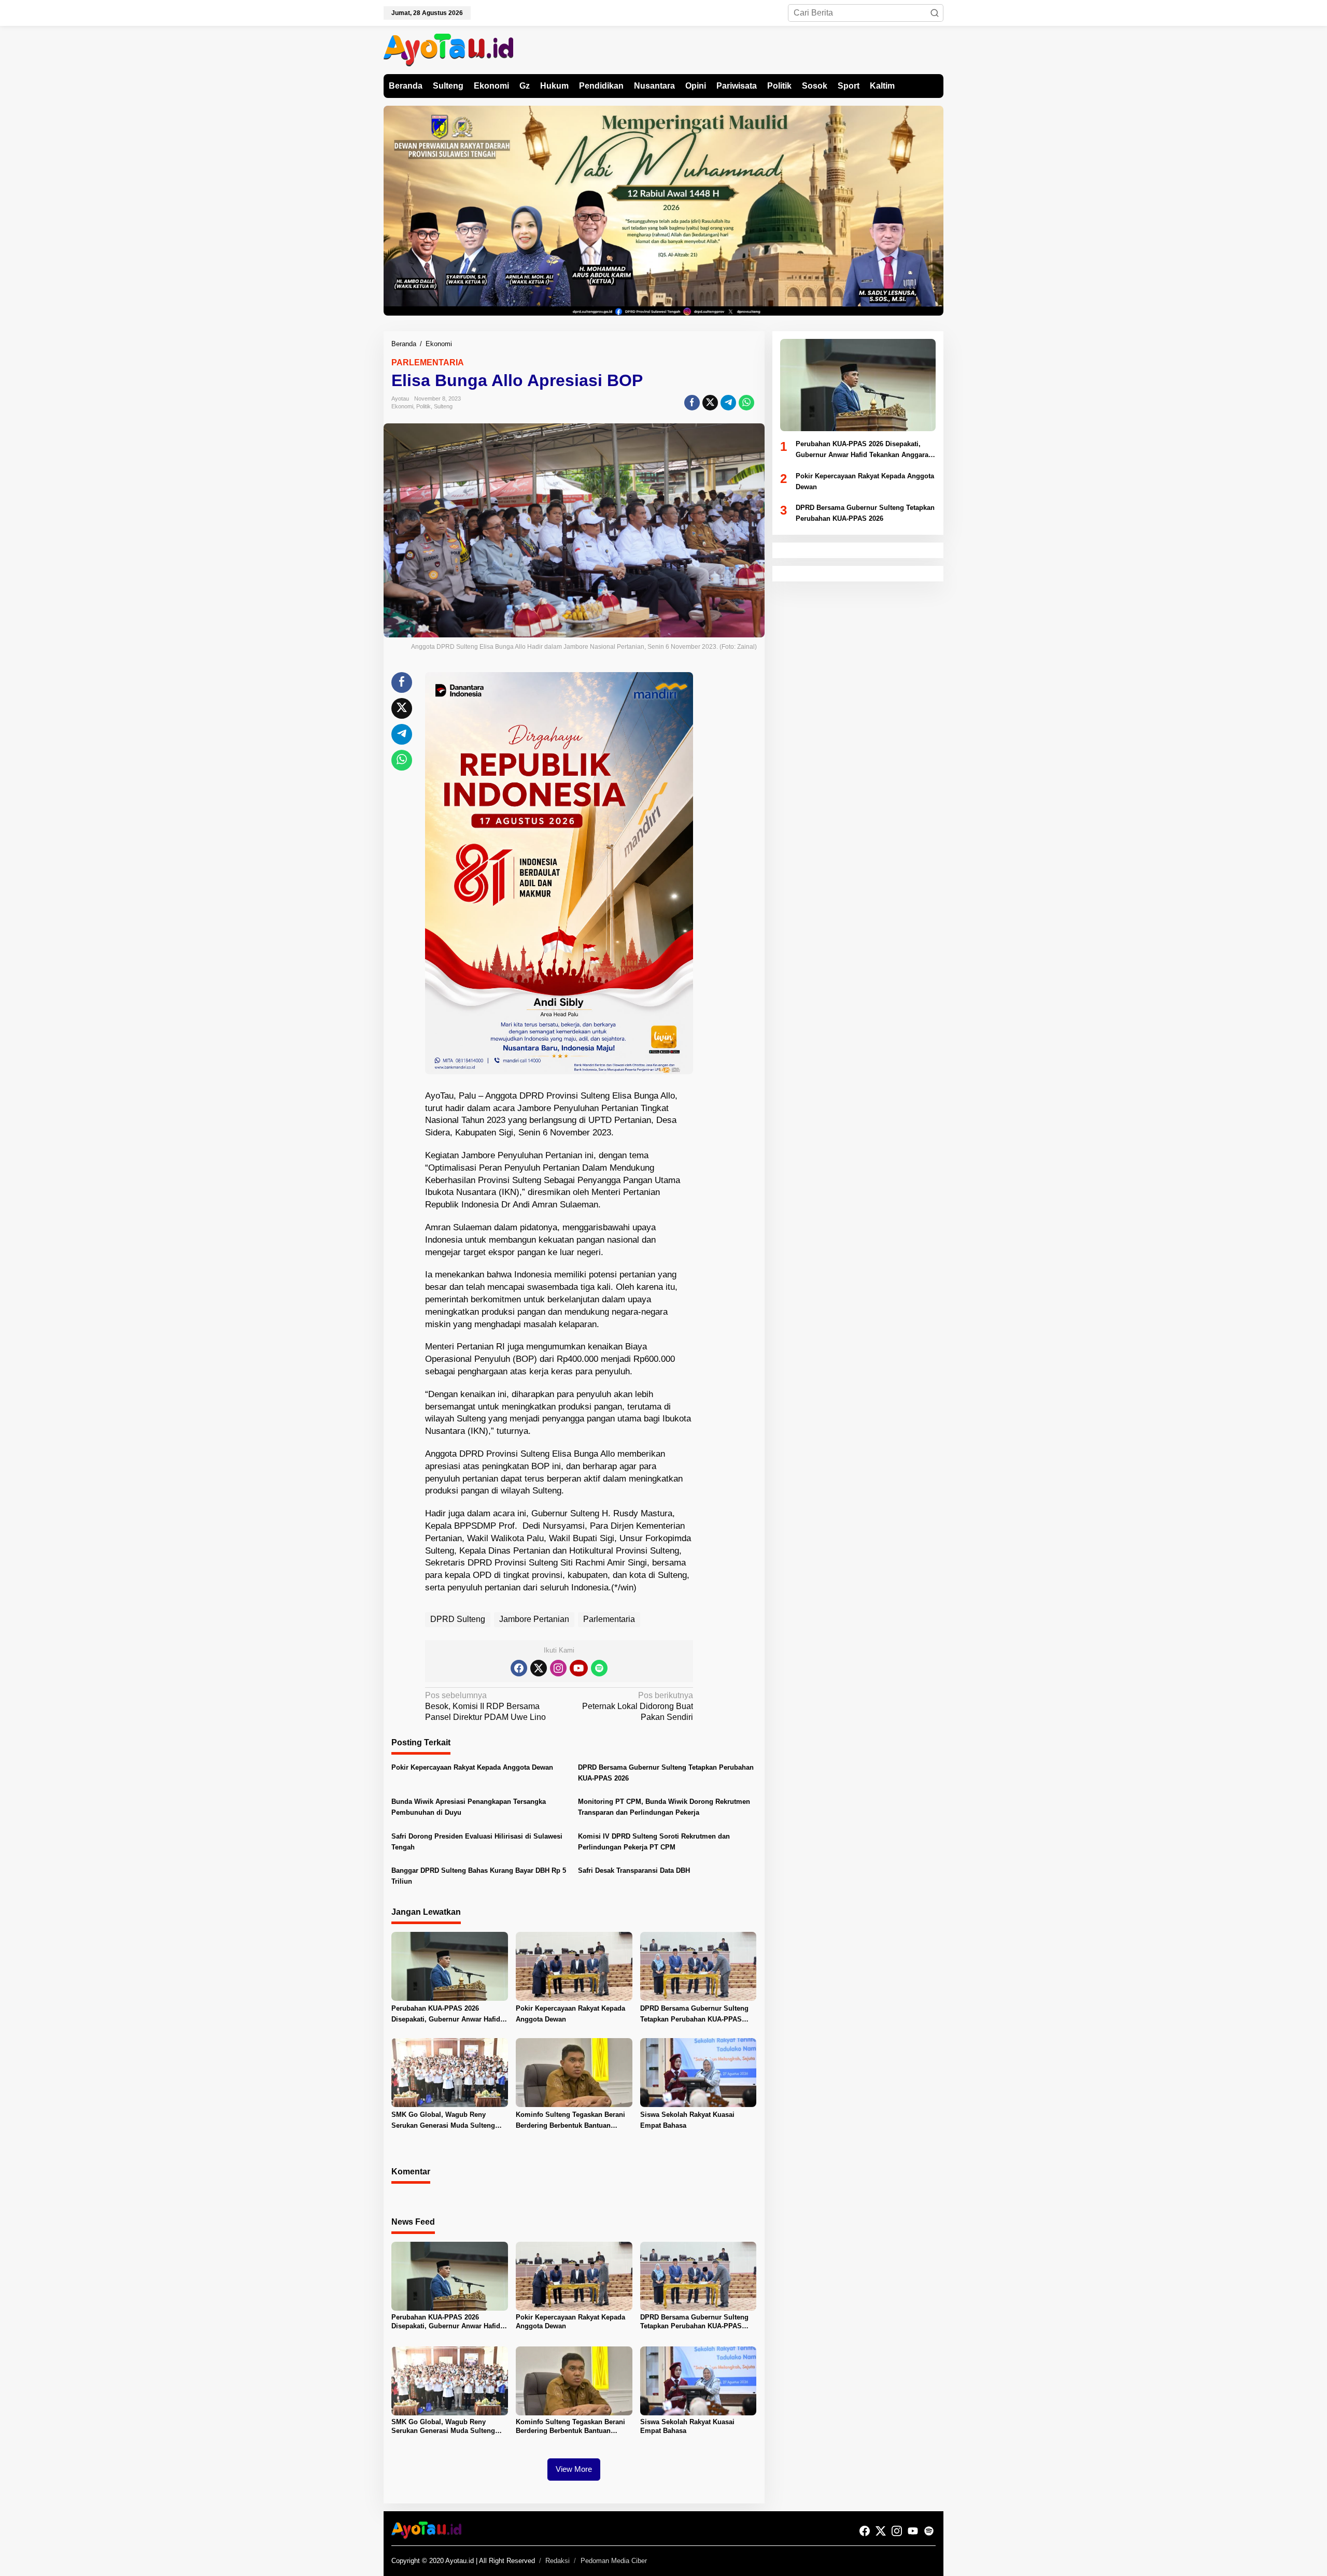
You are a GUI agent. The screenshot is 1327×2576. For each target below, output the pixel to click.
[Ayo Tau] (448, 49)
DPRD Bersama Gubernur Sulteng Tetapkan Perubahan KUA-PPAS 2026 (666, 1773)
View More (574, 2469)
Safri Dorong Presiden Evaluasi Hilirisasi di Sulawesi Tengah (477, 1842)
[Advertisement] (732, 828)
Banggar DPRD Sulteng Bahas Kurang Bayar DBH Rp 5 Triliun (479, 1876)
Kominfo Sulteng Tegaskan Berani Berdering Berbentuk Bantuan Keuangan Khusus (570, 2121)
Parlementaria (609, 1619)
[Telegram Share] (728, 403)
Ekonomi (402, 406)
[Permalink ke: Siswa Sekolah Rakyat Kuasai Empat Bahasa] (698, 2072)
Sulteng (443, 406)
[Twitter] (539, 1668)
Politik (423, 406)
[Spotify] (599, 1668)
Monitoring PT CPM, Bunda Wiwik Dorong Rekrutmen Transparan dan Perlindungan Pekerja (664, 1807)
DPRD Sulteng (458, 1619)
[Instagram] (558, 1668)
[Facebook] (519, 1668)
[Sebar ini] (692, 403)
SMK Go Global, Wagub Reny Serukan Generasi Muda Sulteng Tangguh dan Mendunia (443, 2121)
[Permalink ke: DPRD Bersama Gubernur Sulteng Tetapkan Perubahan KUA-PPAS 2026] (698, 1966)
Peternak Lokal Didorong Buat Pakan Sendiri (638, 1706)
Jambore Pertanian (534, 1619)
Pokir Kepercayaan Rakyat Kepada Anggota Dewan (472, 1767)
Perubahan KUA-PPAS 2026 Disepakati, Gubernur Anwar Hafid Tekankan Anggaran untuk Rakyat (446, 2015)
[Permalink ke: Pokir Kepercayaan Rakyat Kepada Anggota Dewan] (574, 1966)
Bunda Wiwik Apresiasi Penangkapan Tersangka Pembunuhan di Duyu (469, 1807)
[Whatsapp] (746, 403)
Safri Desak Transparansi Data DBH (634, 1870)
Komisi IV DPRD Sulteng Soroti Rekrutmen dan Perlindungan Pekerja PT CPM (654, 1842)
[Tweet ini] (710, 403)
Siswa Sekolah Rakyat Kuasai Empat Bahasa (687, 2120)
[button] (935, 13)
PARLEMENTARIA (428, 362)
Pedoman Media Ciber (614, 2561)
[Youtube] (578, 1668)
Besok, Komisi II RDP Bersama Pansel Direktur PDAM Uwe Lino (485, 1706)
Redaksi (557, 2561)
